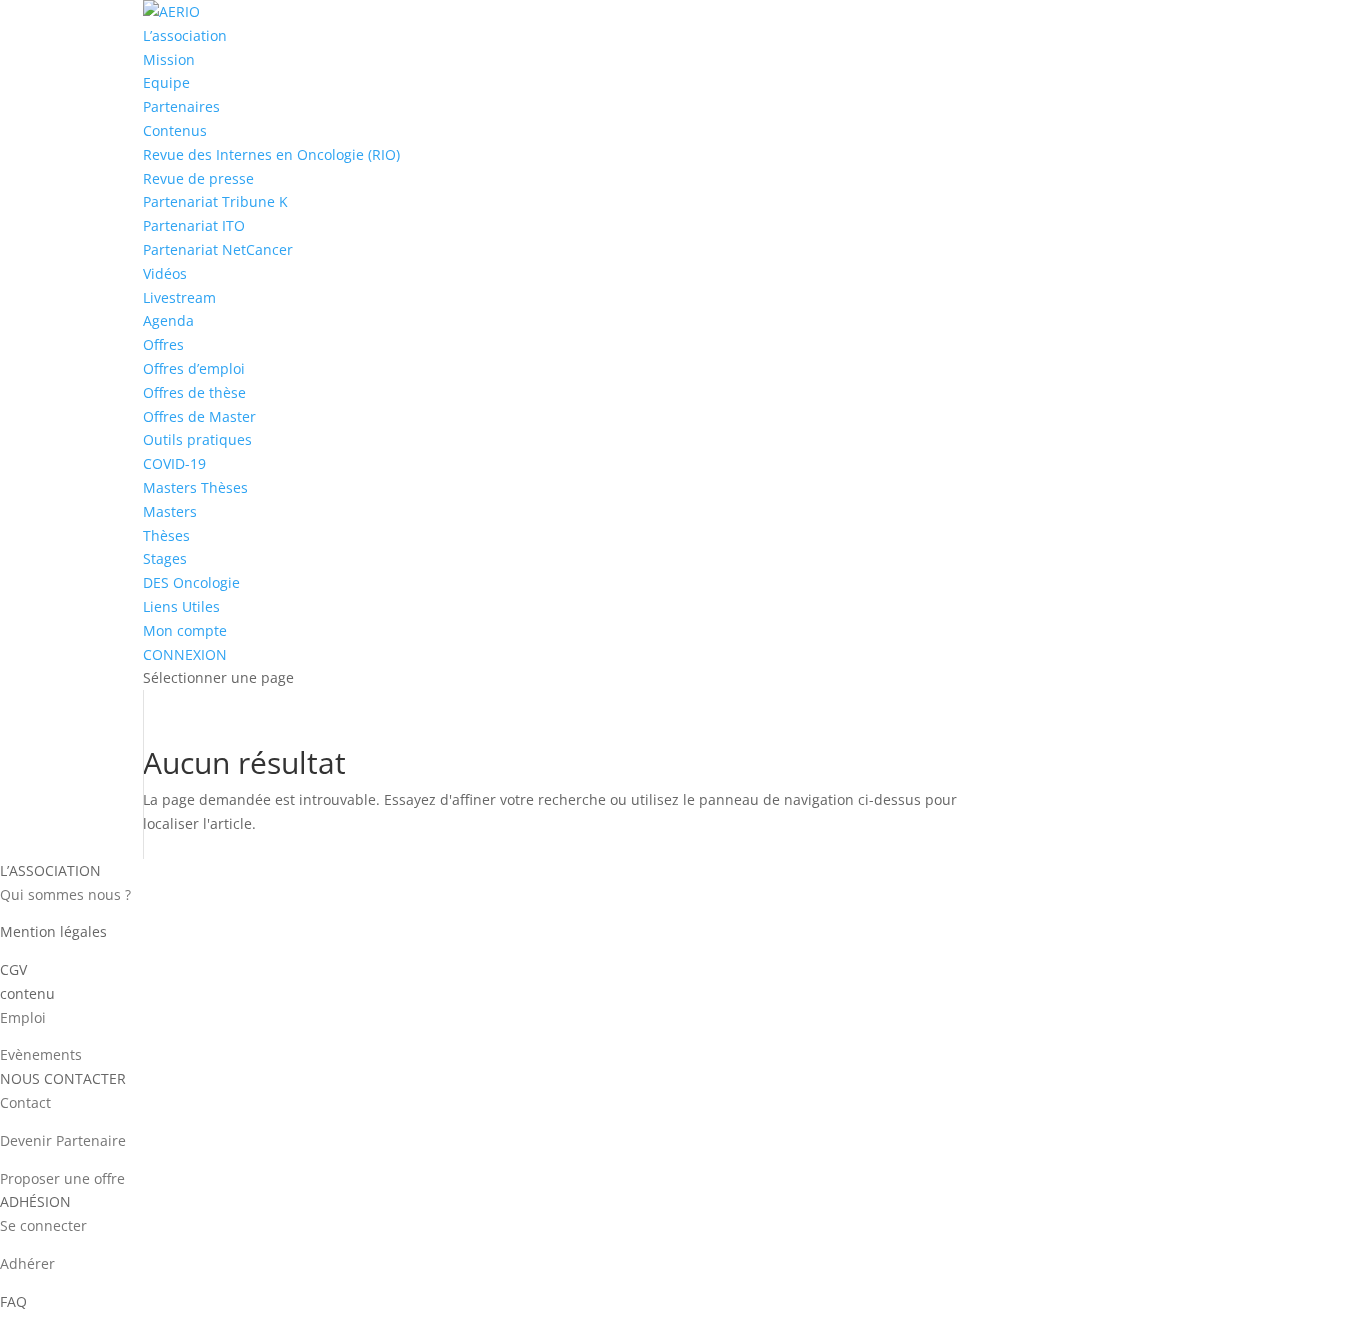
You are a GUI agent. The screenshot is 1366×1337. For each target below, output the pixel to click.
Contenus (175, 130)
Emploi (23, 1017)
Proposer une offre (62, 1178)
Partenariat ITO (194, 225)
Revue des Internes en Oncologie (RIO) (271, 154)
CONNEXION (185, 654)
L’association (185, 35)
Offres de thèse (194, 392)
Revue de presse (198, 178)
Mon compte (185, 630)
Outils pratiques (197, 439)
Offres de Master (199, 416)
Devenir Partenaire (63, 1140)
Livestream (179, 297)
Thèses (166, 535)
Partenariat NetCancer (218, 249)
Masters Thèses (195, 487)
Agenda (168, 320)
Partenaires (181, 106)
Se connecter (43, 1225)
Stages (165, 558)
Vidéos (165, 273)
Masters (170, 511)
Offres (163, 344)
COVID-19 (174, 463)
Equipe (166, 82)
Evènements (41, 1054)
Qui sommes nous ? (65, 894)
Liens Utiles (181, 606)
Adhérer (27, 1263)
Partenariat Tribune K (215, 201)
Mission (169, 59)
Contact (25, 1102)
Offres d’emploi (194, 368)
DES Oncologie (191, 582)
